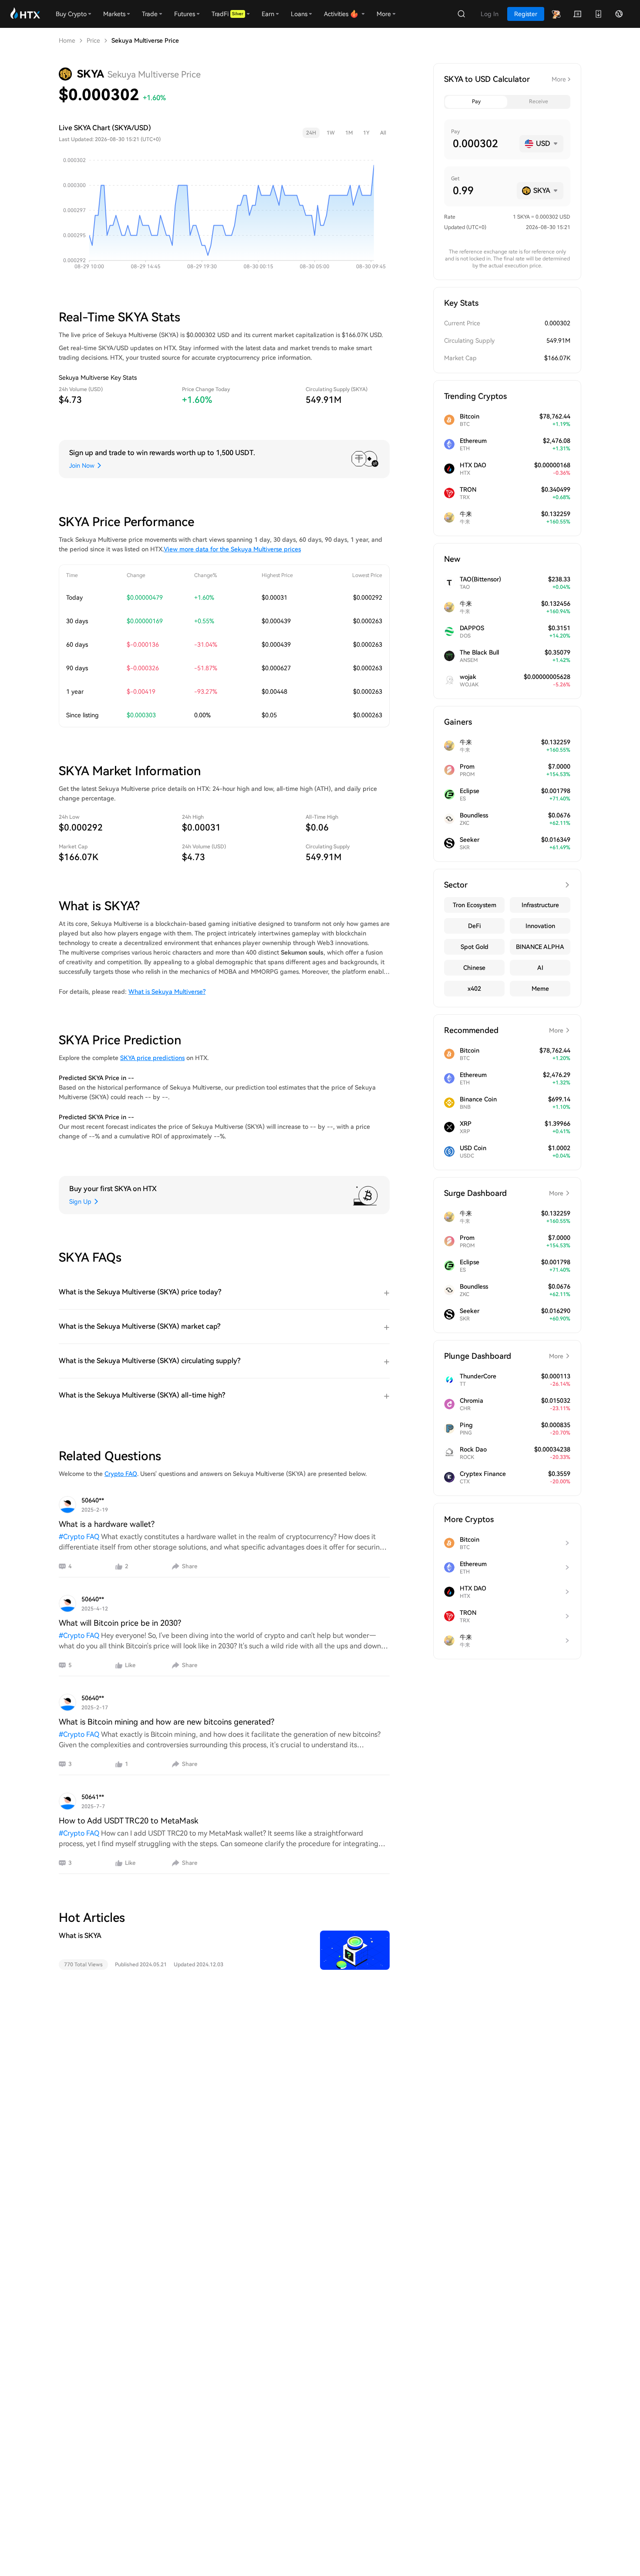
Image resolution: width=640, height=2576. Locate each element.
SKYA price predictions (152, 1058)
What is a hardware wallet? (107, 1524)
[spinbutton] (483, 144)
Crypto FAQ (121, 1474)
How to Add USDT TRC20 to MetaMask (128, 1821)
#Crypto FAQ (79, 1537)
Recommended (504, 1030)
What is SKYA (80, 1936)
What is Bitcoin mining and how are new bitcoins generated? (167, 1722)
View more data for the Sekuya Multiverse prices (232, 549)
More (559, 79)
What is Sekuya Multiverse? (167, 992)
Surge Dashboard (504, 1193)
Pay (476, 101)
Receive (539, 101)
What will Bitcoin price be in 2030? (120, 1623)
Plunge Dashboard (504, 1356)
